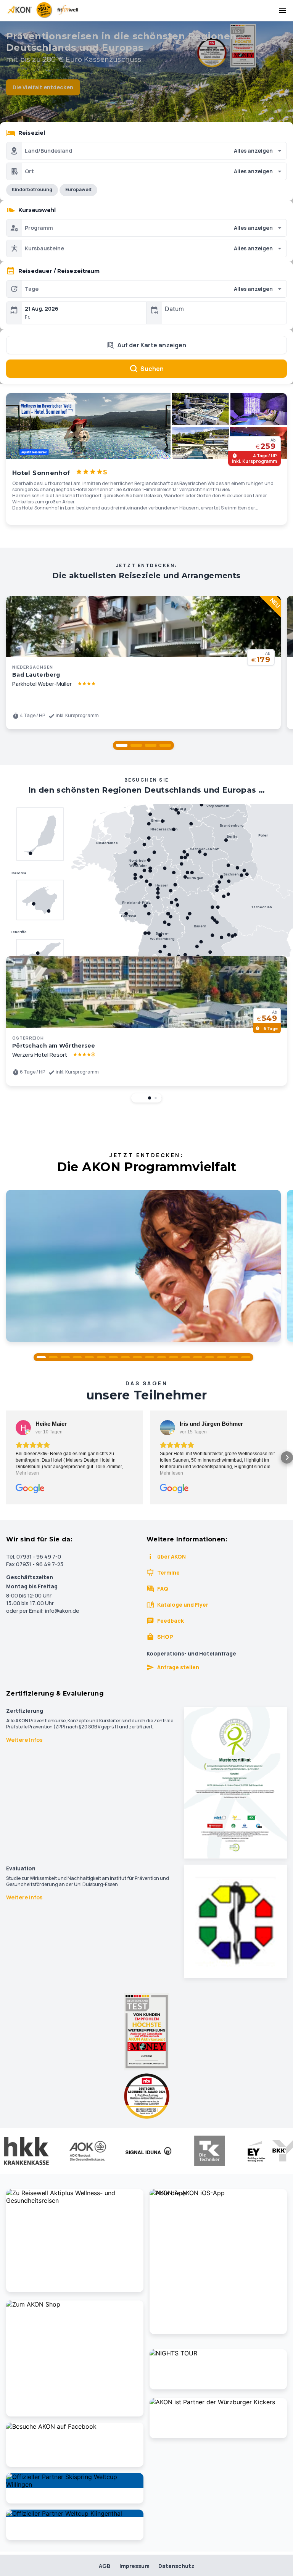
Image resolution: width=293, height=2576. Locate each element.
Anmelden (146, 1408)
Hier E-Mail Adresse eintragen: (86, 1374)
